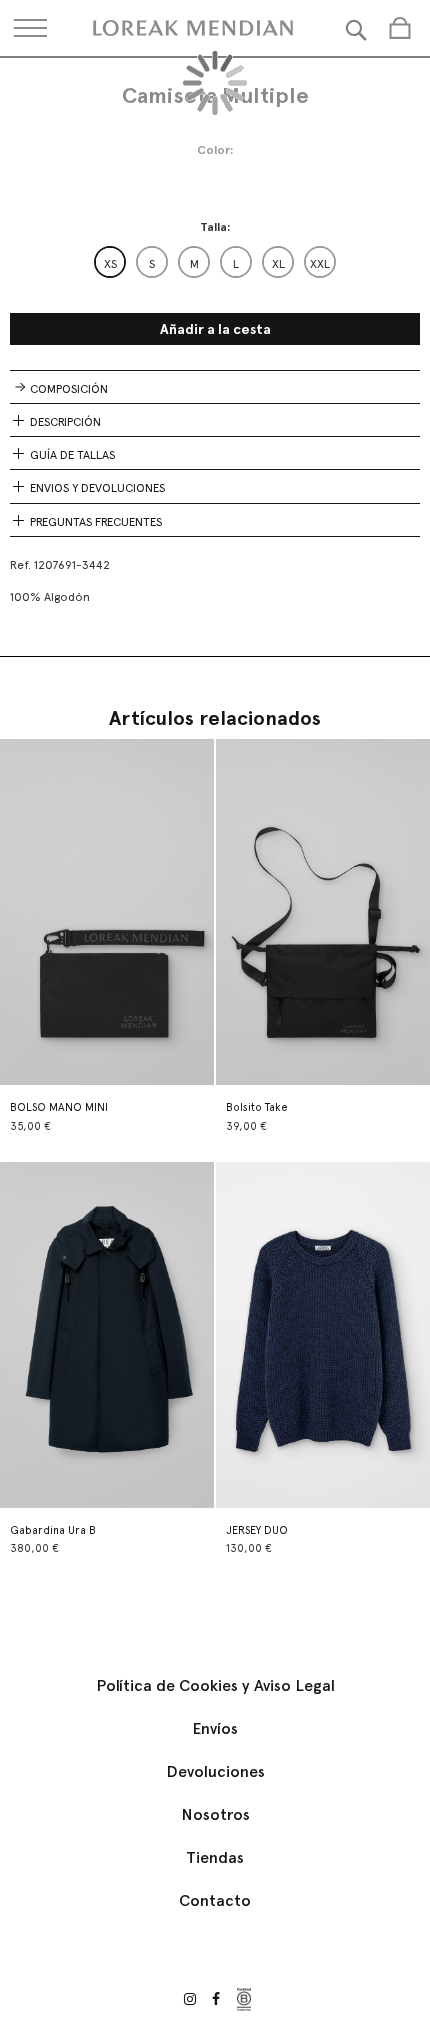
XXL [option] (320, 264)
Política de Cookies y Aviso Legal (215, 1685)
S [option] (152, 264)
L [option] (236, 264)
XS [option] (110, 264)
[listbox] (215, 262)
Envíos (215, 1728)
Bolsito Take (257, 1107)
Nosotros (215, 1814)
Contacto (215, 1900)
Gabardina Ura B (53, 1530)
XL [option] (278, 264)
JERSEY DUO (257, 1530)
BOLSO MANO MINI (59, 1107)
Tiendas (215, 1857)
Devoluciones (215, 1771)
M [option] (194, 264)
